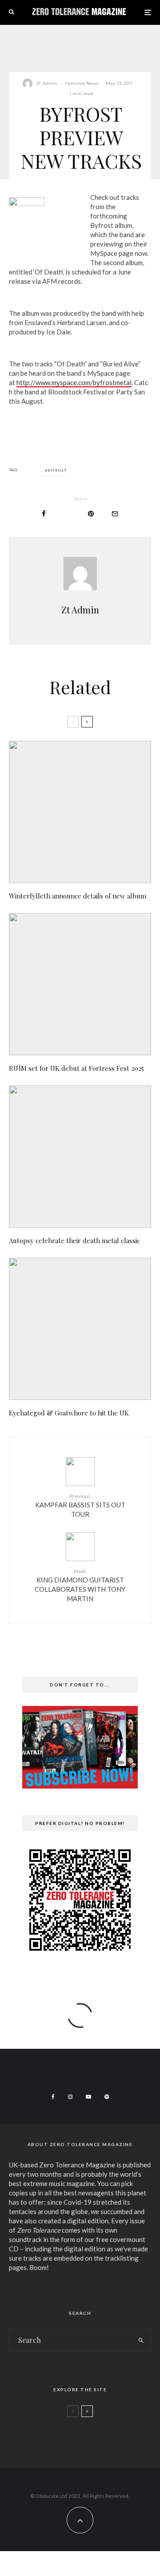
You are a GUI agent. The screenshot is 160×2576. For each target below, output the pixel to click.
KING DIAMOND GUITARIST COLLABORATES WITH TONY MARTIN (80, 1585)
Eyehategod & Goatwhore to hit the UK (69, 1413)
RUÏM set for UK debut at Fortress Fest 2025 (76, 1068)
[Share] (44, 514)
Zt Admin (47, 83)
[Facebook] (53, 2097)
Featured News (82, 83)
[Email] (115, 514)
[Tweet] (67, 514)
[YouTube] (88, 2097)
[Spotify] (107, 2097)
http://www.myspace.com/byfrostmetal (74, 382)
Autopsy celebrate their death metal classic (74, 1240)
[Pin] (91, 514)
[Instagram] (70, 2097)
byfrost (57, 470)
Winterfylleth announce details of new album (78, 896)
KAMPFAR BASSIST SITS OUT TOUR (80, 1505)
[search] (142, 2340)
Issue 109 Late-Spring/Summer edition (94, 2436)
